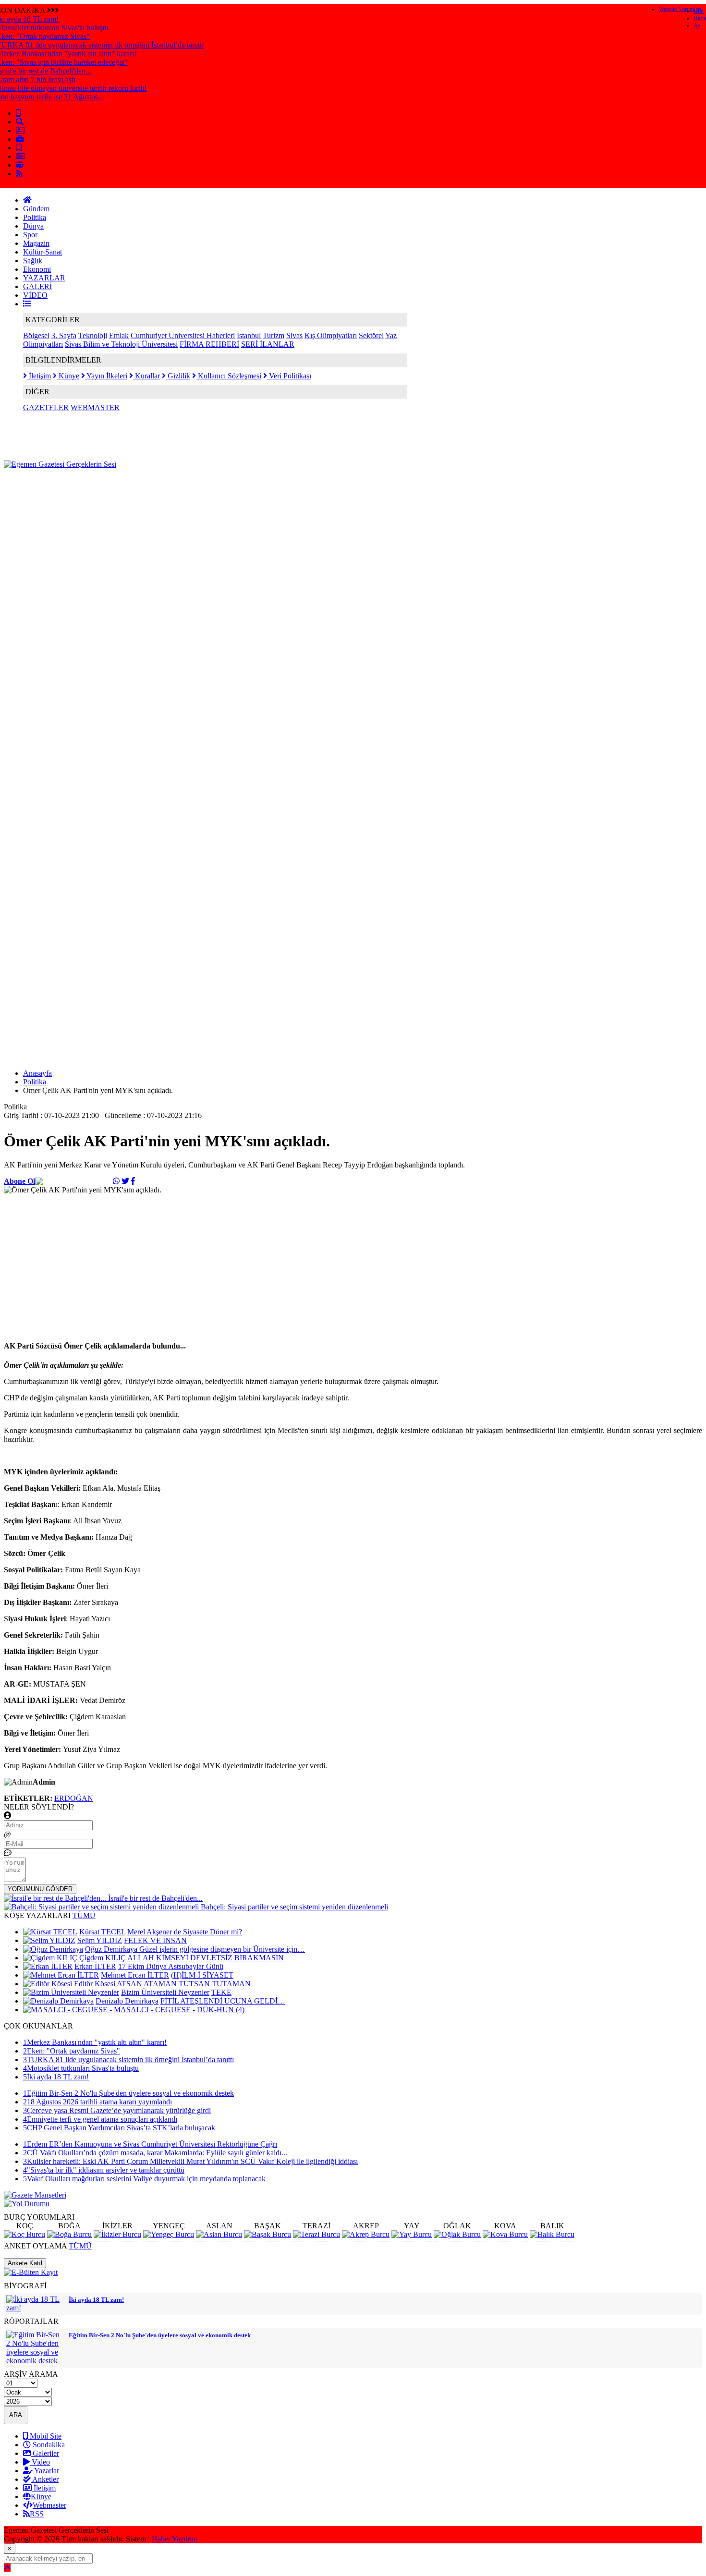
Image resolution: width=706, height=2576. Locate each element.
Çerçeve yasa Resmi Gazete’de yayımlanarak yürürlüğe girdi (117, 2110)
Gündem (36, 209)
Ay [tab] (697, 25)
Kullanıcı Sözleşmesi (229, 376)
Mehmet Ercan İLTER (135, 1975)
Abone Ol (19, 1181)
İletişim (39, 376)
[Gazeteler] (20, 156)
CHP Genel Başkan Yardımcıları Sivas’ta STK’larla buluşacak (119, 2128)
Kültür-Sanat (43, 252)
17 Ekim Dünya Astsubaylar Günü (171, 1966)
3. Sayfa (64, 335)
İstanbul (249, 335)
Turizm (274, 335)
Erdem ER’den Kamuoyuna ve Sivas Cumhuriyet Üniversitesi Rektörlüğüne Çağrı (150, 2144)
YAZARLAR (44, 278)
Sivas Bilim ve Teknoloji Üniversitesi (121, 344)
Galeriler (45, 2453)
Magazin (36, 243)
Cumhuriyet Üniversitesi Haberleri (183, 335)
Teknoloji (93, 335)
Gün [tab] (699, 11)
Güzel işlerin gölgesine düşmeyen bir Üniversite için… (222, 1949)
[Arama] (20, 122)
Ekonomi (37, 269)
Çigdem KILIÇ (103, 1958)
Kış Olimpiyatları (331, 335)
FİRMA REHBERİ (209, 344)
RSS (37, 2514)
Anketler (45, 2479)
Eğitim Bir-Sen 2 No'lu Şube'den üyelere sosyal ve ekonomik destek (128, 2093)
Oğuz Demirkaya (112, 1949)
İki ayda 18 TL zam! (56, 2077)
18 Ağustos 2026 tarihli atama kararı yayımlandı (97, 2102)
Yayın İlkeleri (106, 376)
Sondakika (48, 2445)
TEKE (221, 1992)
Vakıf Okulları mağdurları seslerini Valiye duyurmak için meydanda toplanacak (144, 2179)
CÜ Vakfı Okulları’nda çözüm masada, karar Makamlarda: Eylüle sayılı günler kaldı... (155, 2153)
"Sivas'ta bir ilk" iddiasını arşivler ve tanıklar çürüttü (104, 2170)
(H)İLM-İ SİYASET (202, 1975)
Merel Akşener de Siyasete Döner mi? (185, 1932)
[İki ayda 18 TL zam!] (35, 2308)
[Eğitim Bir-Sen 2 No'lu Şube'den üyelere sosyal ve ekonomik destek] (35, 2361)
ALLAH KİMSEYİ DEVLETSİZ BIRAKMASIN (206, 1958)
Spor (30, 235)
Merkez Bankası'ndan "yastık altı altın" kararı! (95, 2042)
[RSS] (19, 174)
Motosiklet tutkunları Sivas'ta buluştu (81, 2068)
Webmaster (49, 2505)
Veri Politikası (289, 376)
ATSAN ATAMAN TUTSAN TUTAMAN (184, 1984)
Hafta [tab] (700, 18)
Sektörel (371, 335)
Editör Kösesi (95, 1984)
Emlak (119, 335)
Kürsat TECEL (102, 1932)
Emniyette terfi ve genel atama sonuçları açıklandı (100, 2119)
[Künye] (20, 165)
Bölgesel (36, 335)
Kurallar (146, 376)
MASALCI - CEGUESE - (154, 2010)
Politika (35, 217)
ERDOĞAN (74, 1798)
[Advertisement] (179, 490)
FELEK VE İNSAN (155, 1940)
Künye (68, 376)
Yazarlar (46, 2471)
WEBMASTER (95, 407)
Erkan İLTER (95, 1966)
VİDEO (35, 295)
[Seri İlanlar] (19, 148)
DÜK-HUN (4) (221, 2010)
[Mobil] (18, 113)
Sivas (294, 335)
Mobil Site (45, 2436)
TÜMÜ (84, 1915)
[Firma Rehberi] (20, 139)
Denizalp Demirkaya (127, 2001)
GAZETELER (46, 407)
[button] (27, 304)
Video (40, 2462)
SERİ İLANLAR (268, 344)
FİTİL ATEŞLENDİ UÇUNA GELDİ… (223, 2001)
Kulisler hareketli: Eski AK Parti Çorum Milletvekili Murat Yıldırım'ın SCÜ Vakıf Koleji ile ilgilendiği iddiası (190, 2161)
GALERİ (37, 286)
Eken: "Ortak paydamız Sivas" (72, 2051)
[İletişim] (20, 130)
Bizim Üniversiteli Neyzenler (165, 1992)
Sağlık (33, 261)
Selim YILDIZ (100, 1940)
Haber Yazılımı (174, 2539)
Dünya (33, 226)
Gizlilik (178, 376)
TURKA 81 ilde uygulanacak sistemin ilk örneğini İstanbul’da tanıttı (128, 2060)
